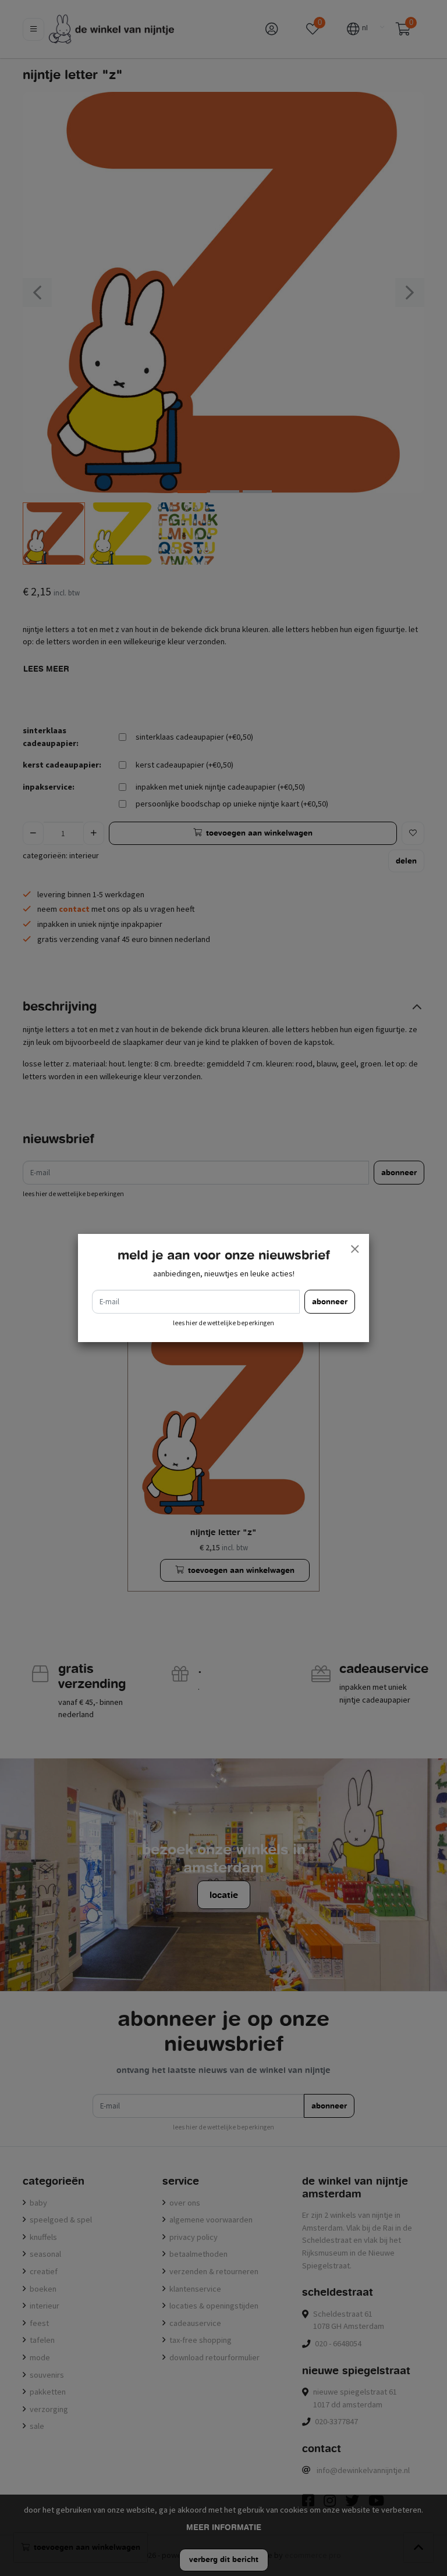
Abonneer (330, 1302)
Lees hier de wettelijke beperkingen (223, 1323)
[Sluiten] (354, 1248)
